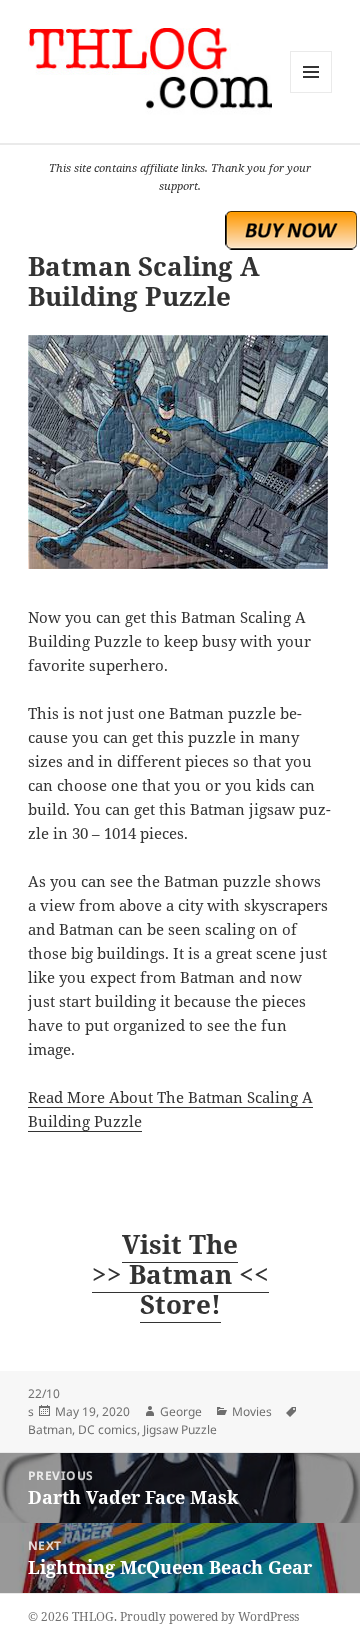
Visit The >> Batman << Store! (180, 1274)
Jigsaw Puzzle (180, 1429)
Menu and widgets (311, 92)
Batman (50, 1429)
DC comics (107, 1429)
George (181, 1411)
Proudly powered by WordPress (209, 1616)
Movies (252, 1411)
